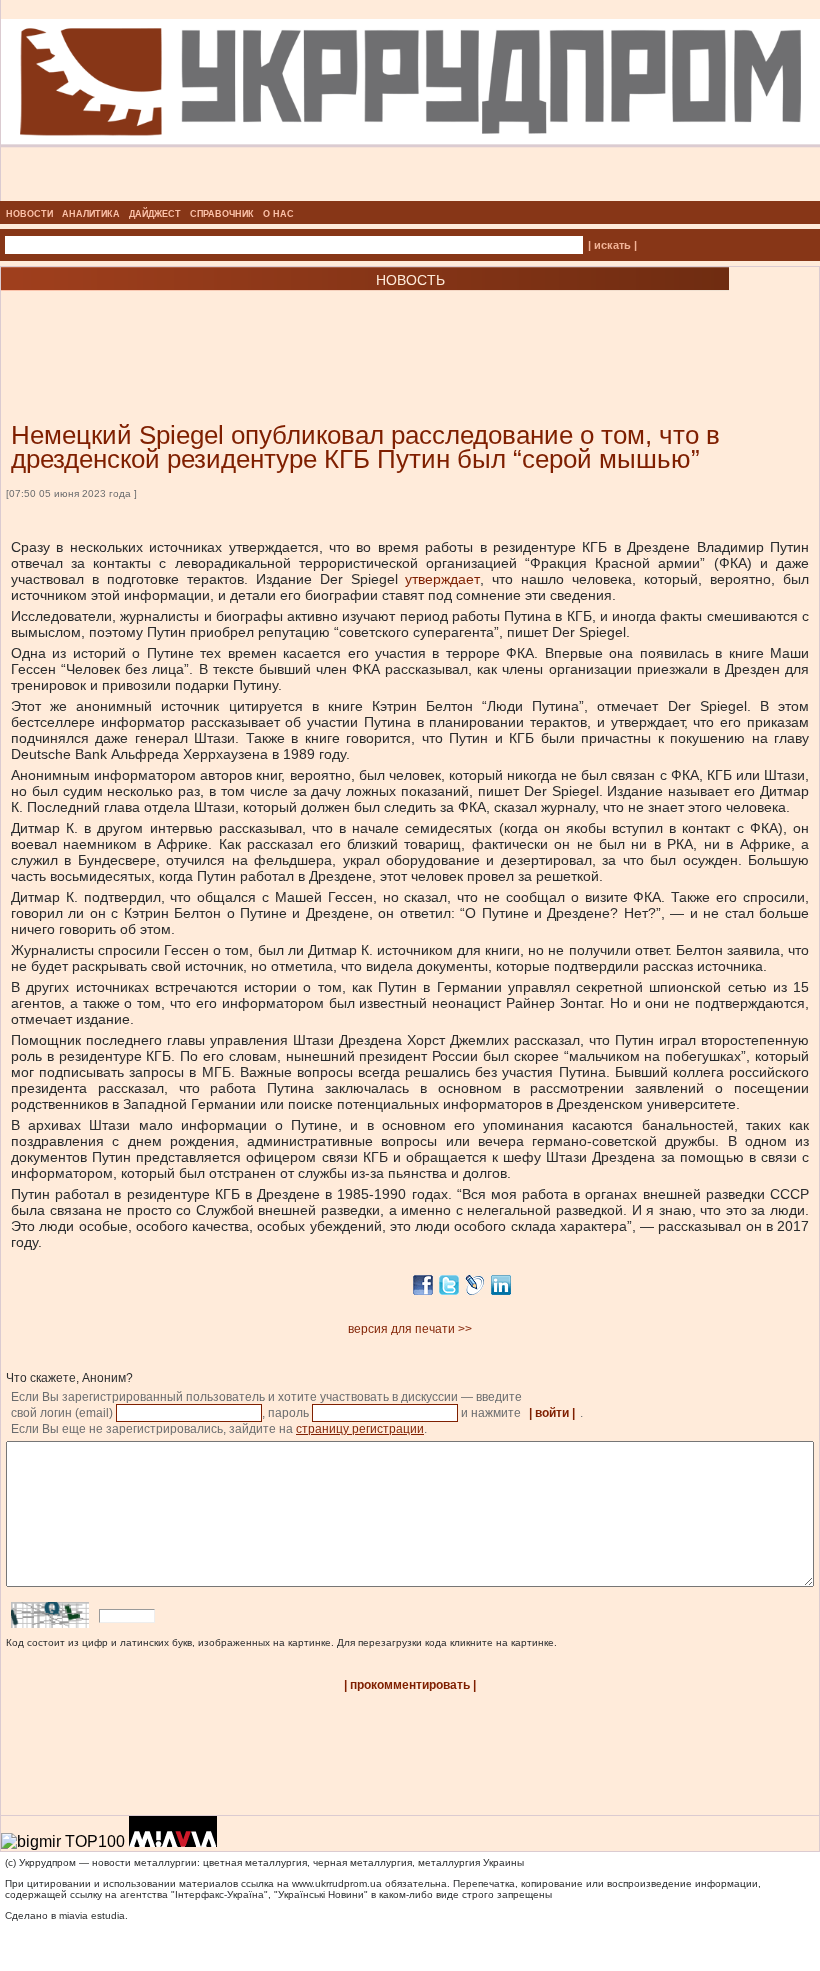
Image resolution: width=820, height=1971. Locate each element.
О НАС (278, 214)
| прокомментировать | (410, 1685)
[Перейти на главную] (410, 195)
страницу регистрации (360, 1429)
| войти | (552, 1413)
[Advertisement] (240, 326)
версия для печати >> (410, 1329)
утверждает (442, 579)
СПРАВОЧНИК (222, 214)
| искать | (612, 245)
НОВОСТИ (29, 214)
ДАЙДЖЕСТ (155, 214)
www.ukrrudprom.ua (337, 1883)
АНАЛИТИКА (91, 214)
